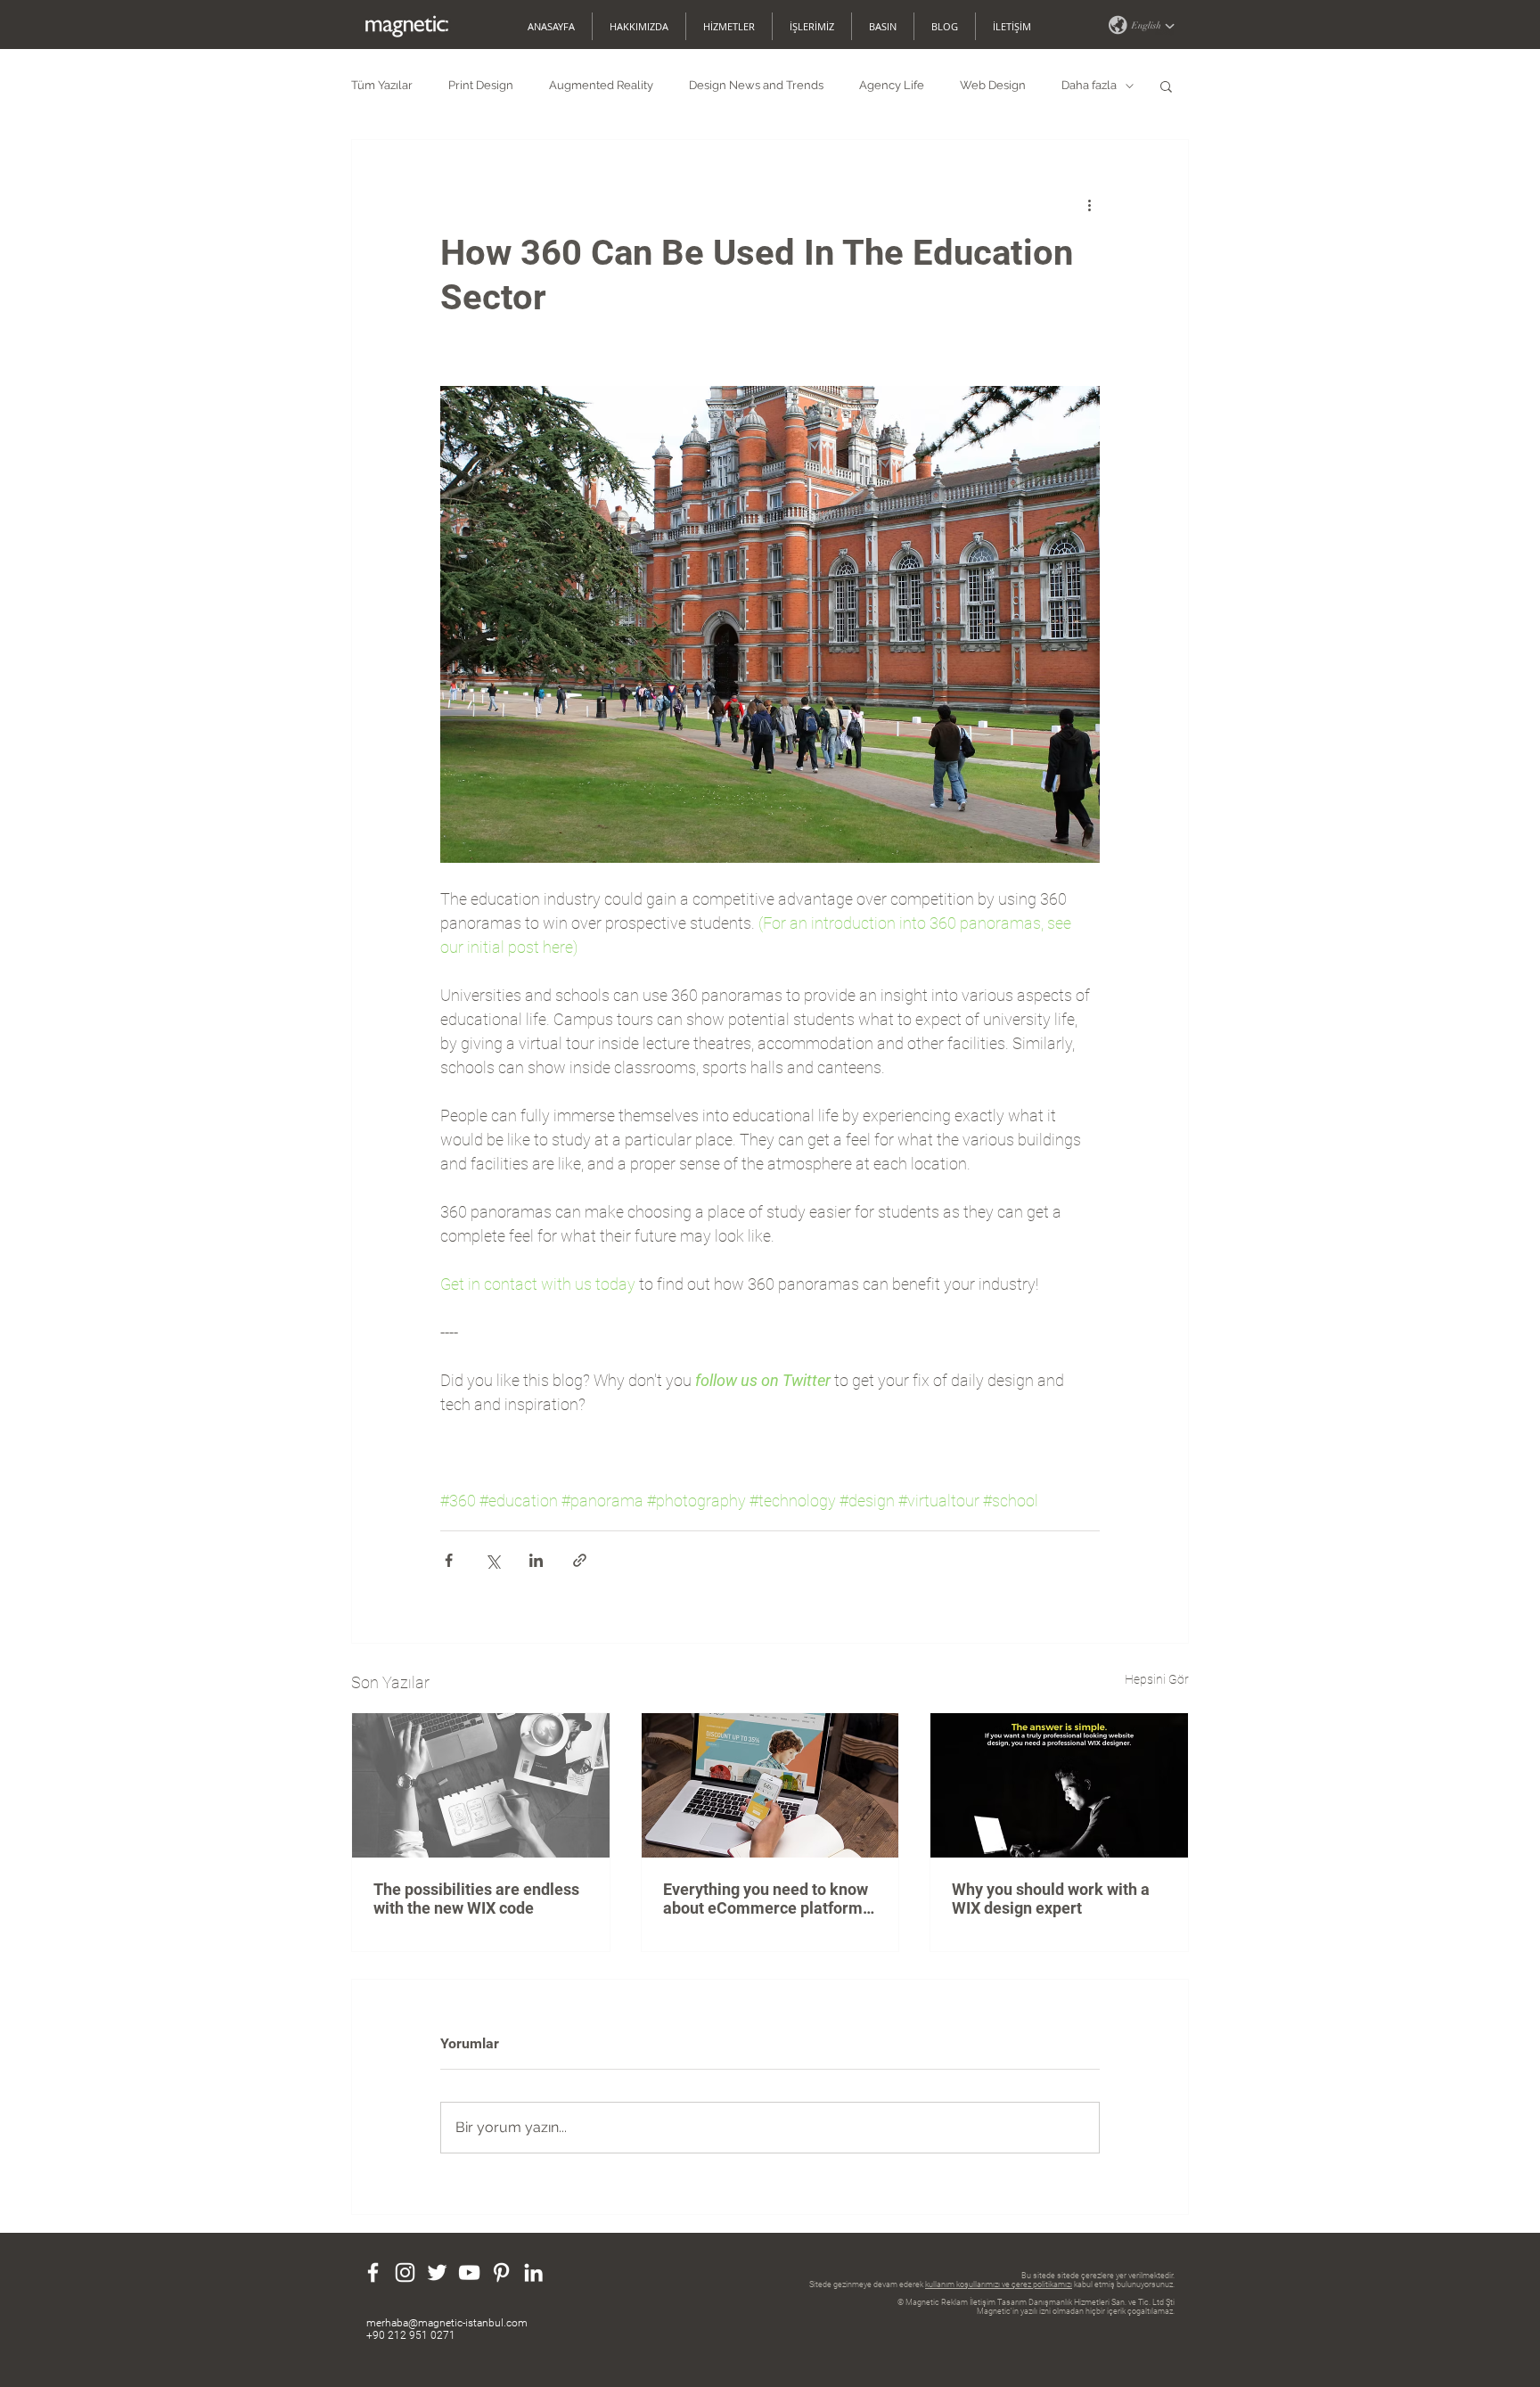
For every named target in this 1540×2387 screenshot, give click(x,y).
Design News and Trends (756, 85)
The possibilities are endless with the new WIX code (476, 1899)
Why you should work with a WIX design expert (1051, 1899)
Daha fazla (1089, 85)
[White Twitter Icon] (437, 2272)
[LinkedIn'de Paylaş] (536, 1560)
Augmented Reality (601, 85)
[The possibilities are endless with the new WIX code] (481, 1785)
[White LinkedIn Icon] (533, 2272)
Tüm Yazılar (382, 85)
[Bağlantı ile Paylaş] (580, 1560)
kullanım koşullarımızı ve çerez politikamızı (999, 2284)
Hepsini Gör (1157, 1679)
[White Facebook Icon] (373, 2272)
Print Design (481, 85)
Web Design (993, 85)
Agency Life (892, 85)
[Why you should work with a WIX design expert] (1059, 1785)
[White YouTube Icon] (469, 2272)
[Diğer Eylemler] (1089, 204)
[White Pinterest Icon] (501, 2272)
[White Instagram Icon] (405, 2272)
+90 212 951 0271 (411, 2335)
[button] (1141, 25)
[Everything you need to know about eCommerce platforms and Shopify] (770, 1785)
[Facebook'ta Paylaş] (449, 1560)
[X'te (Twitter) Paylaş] (492, 1560)
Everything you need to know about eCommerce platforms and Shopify (767, 1899)
